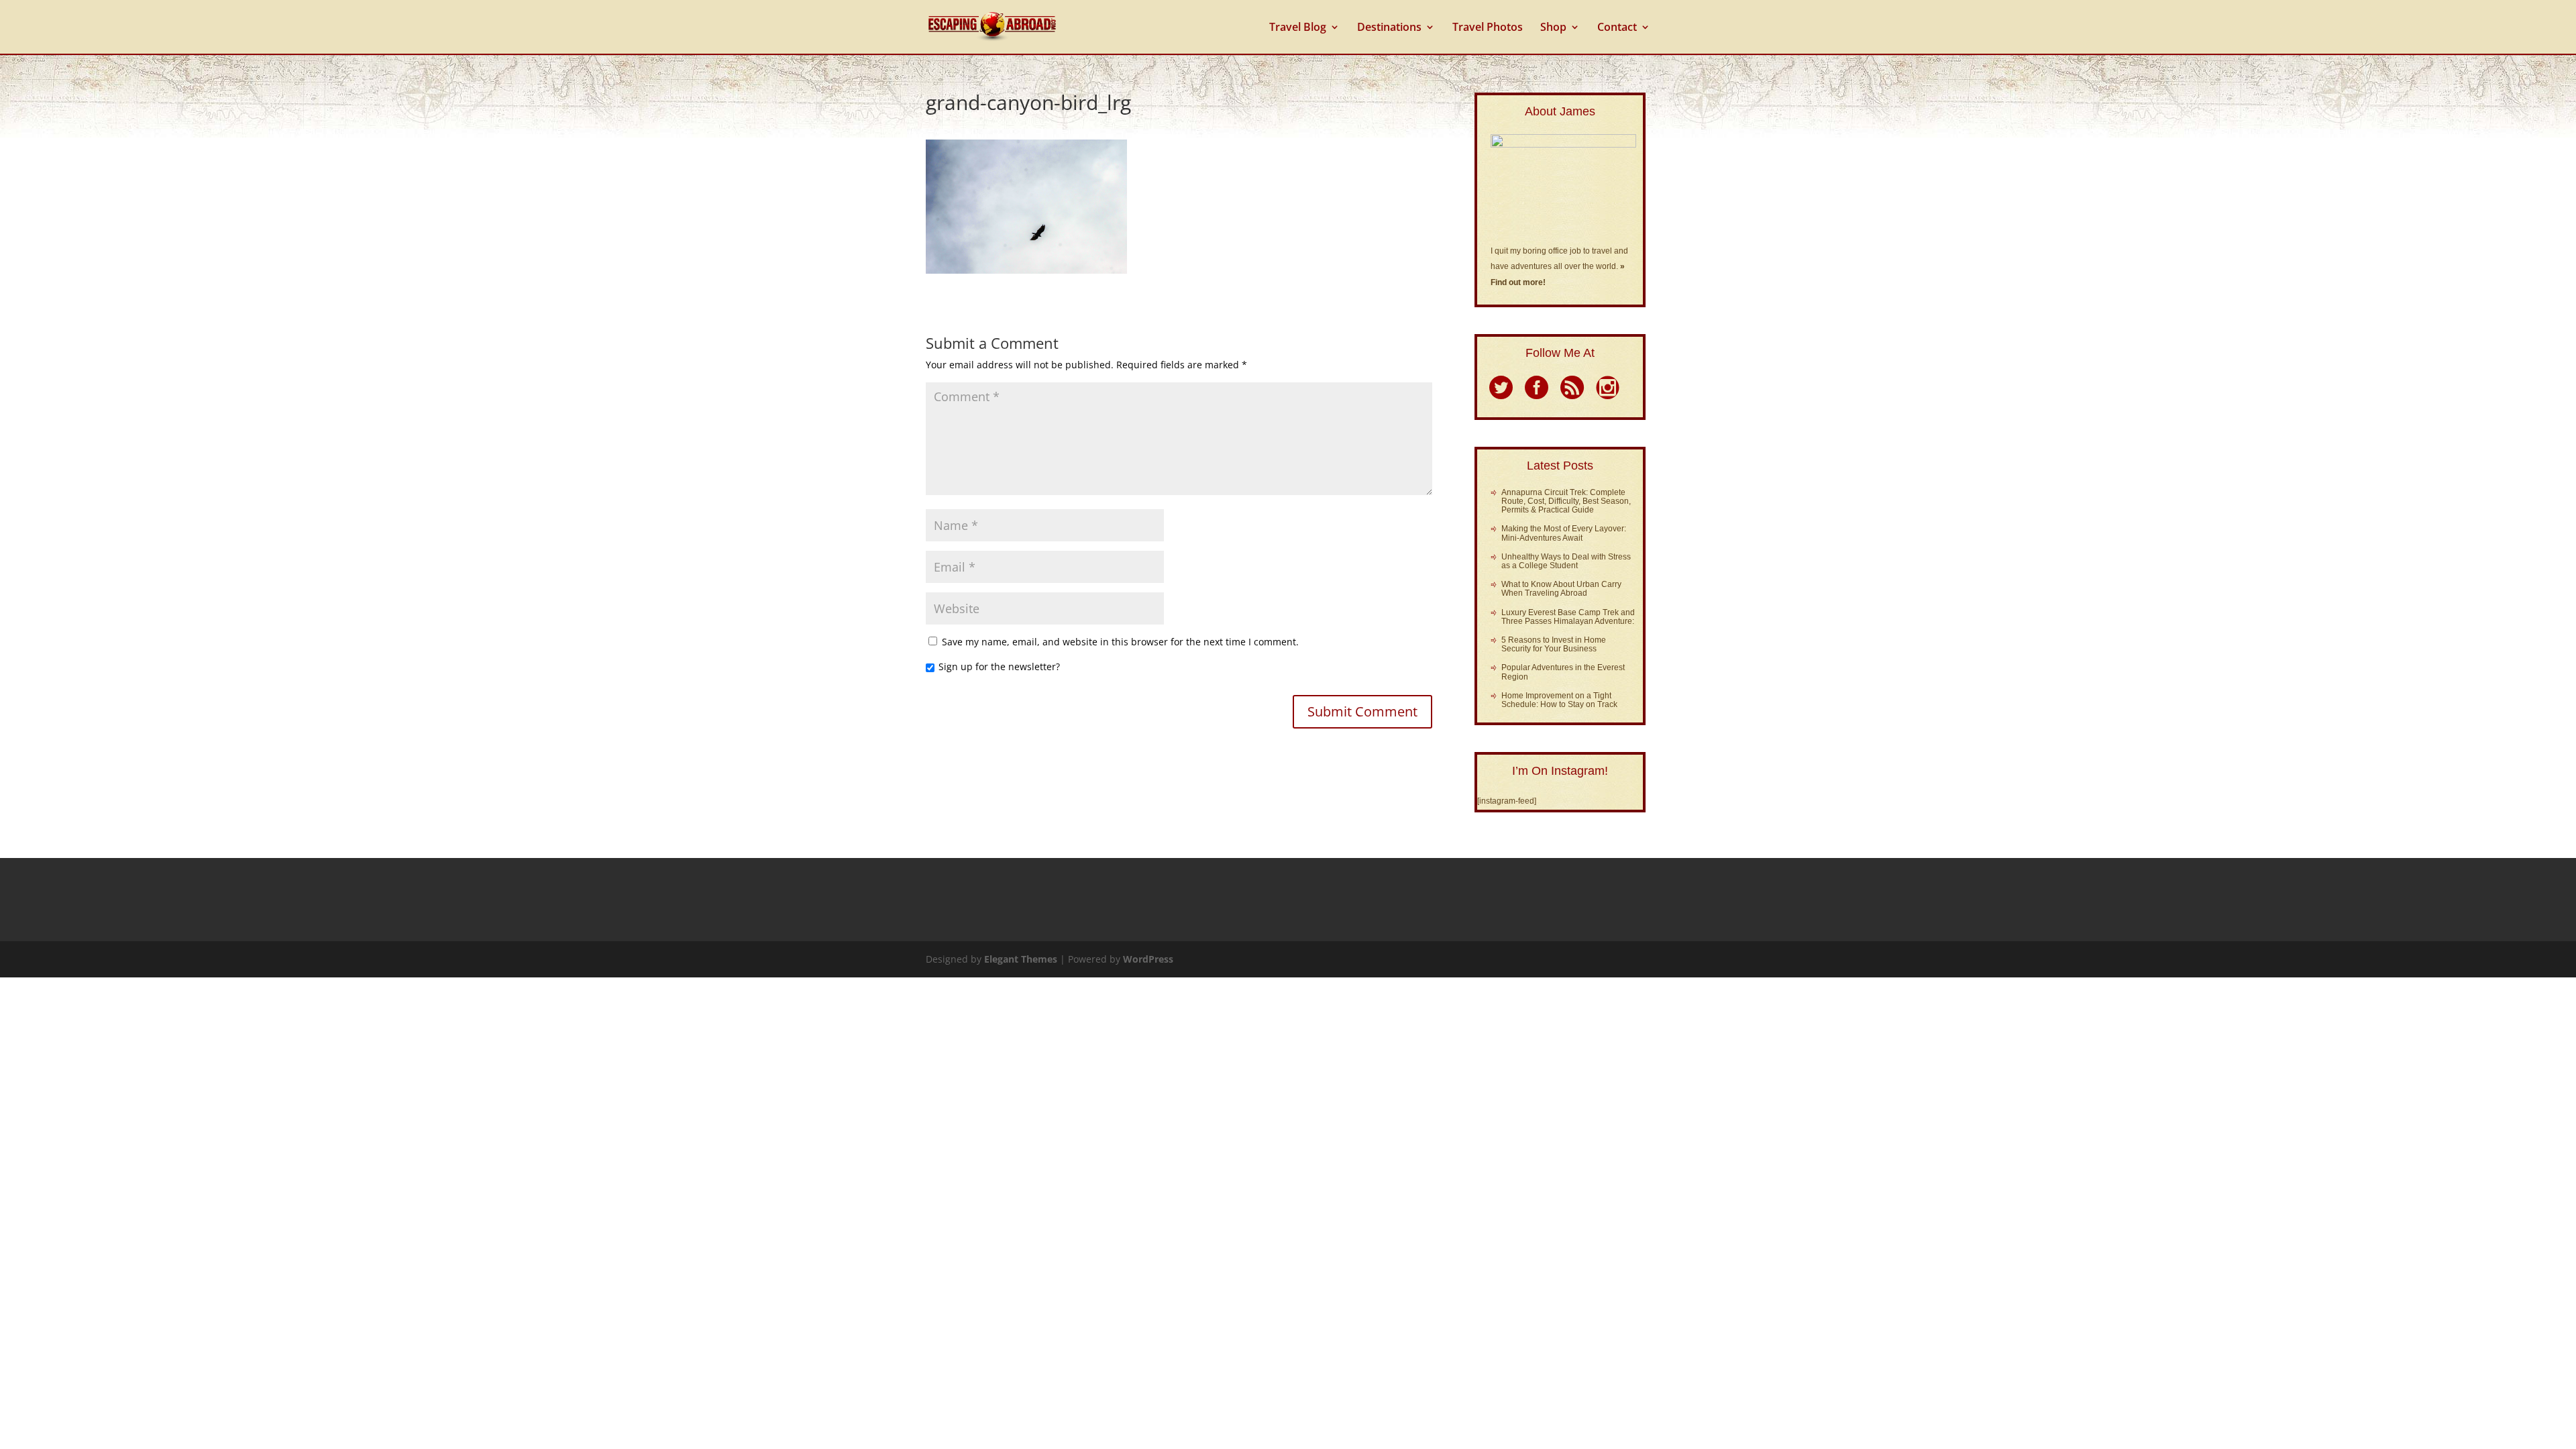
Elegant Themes (1021, 959)
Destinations (1389, 28)
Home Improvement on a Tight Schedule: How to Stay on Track (1559, 700)
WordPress (1148, 959)
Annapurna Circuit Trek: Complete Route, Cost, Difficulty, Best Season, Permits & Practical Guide (1566, 501)
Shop (1553, 28)
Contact (1617, 28)
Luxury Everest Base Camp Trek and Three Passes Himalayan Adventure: (1568, 617)
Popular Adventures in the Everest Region (1563, 672)
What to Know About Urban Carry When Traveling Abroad (1561, 589)
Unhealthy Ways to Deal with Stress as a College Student (1566, 561)
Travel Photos (1488, 28)
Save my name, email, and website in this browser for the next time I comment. (1120, 642)
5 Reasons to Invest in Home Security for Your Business (1554, 644)
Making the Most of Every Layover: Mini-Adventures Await (1564, 533)
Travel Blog (1298, 28)
